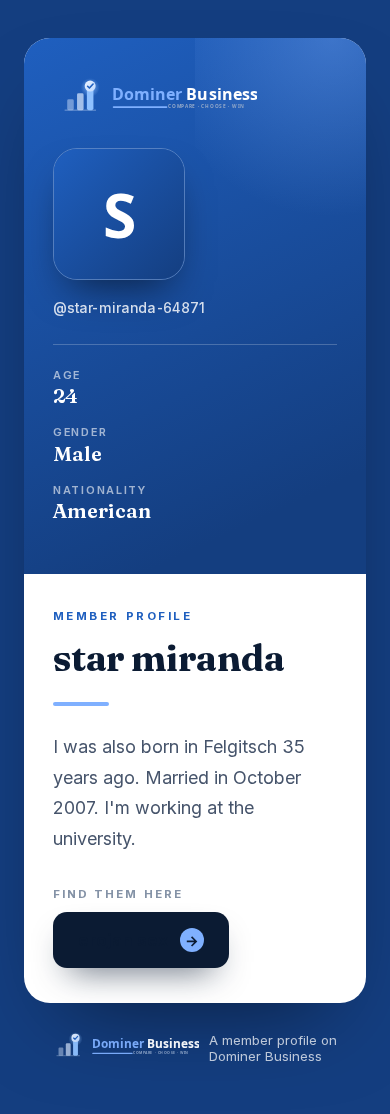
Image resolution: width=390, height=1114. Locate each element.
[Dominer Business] (195, 97)
